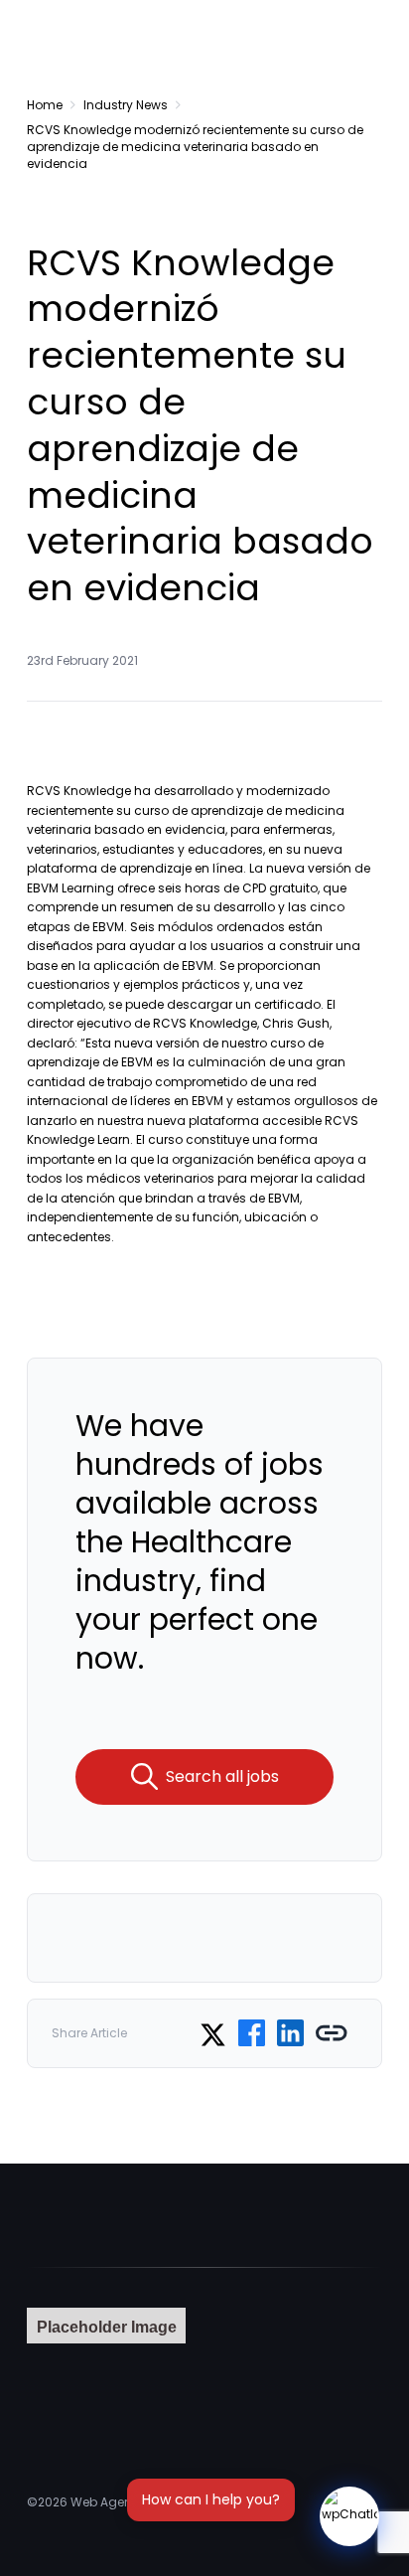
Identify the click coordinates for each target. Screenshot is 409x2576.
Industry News (126, 105)
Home (45, 105)
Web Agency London (133, 2502)
